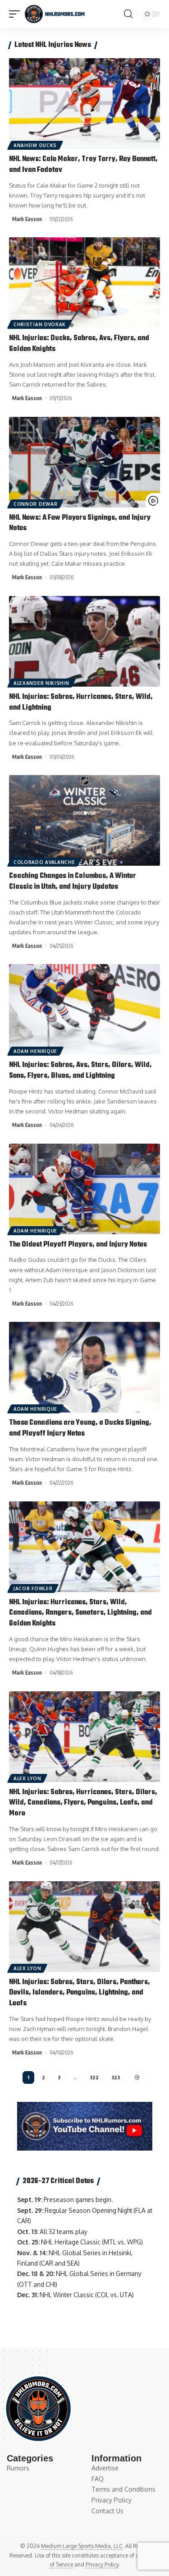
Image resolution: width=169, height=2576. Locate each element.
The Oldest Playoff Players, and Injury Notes (78, 1245)
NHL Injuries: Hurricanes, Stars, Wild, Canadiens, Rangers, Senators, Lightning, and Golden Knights (80, 1613)
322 (94, 2077)
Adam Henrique (35, 1051)
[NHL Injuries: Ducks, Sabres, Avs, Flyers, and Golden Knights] (84, 283)
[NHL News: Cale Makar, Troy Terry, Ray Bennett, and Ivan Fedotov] (84, 104)
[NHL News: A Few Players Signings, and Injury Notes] (84, 462)
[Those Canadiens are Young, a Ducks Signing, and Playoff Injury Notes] (84, 1367)
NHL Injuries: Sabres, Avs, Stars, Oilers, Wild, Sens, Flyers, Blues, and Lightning (80, 1071)
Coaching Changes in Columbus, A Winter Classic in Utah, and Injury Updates (73, 882)
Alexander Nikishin (41, 683)
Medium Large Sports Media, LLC (82, 2546)
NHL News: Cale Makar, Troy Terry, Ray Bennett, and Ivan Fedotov (83, 165)
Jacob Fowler (33, 1588)
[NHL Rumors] (55, 14)
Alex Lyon (27, 1778)
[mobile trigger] (17, 14)
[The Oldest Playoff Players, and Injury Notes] (84, 1189)
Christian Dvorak (40, 324)
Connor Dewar (35, 504)
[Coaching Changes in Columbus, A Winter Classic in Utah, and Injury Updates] (84, 820)
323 (116, 2077)
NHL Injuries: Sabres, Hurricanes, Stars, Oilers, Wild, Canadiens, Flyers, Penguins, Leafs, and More (83, 1803)
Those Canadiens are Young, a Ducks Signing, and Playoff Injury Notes (80, 1428)
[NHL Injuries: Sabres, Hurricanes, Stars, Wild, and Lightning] (84, 641)
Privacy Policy (102, 2564)
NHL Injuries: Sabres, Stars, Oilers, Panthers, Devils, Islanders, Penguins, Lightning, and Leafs (80, 1993)
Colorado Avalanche (44, 862)
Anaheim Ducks (35, 145)
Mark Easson (27, 219)
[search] (128, 14)
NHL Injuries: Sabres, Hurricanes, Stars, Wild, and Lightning (81, 702)
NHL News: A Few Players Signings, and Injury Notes (80, 523)
